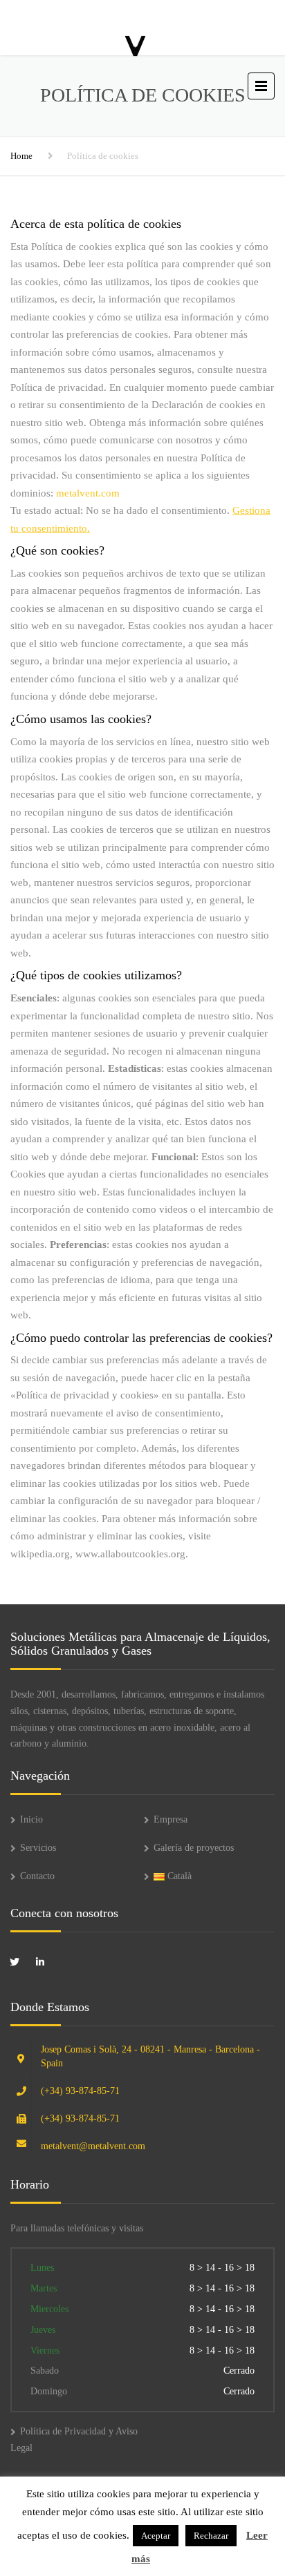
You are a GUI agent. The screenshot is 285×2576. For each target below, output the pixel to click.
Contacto (37, 1876)
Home (21, 156)
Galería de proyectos (194, 1848)
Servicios (38, 1848)
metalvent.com (88, 493)
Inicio (31, 1819)
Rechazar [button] (211, 2536)
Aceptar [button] (156, 2536)
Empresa (171, 1819)
